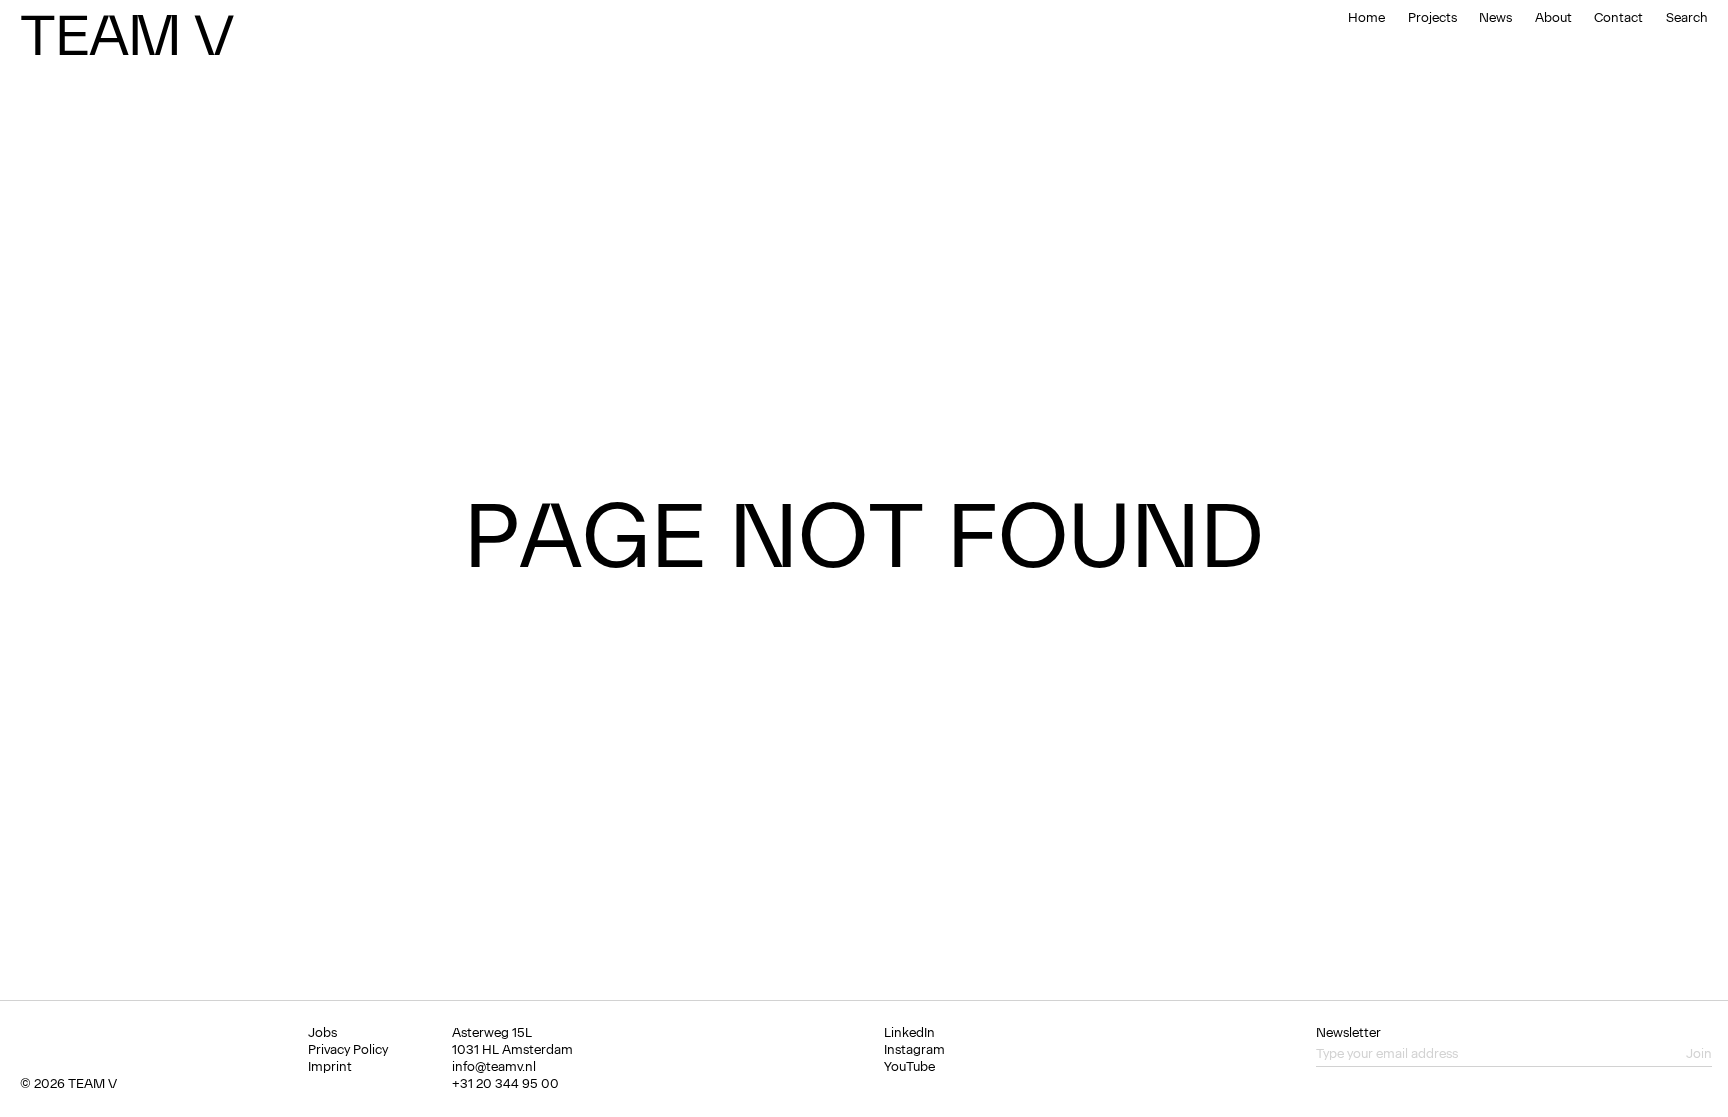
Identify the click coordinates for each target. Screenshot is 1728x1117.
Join (1699, 1053)
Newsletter (1348, 1032)
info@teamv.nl (494, 1066)
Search (1687, 17)
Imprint (330, 1066)
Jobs (322, 1032)
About (1553, 17)
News (1495, 17)
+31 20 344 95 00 (505, 1083)
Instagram (914, 1049)
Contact (1618, 17)
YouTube (909, 1066)
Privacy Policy (348, 1049)
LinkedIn (909, 1032)
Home (1366, 17)
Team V (126, 35)
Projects (1432, 17)
